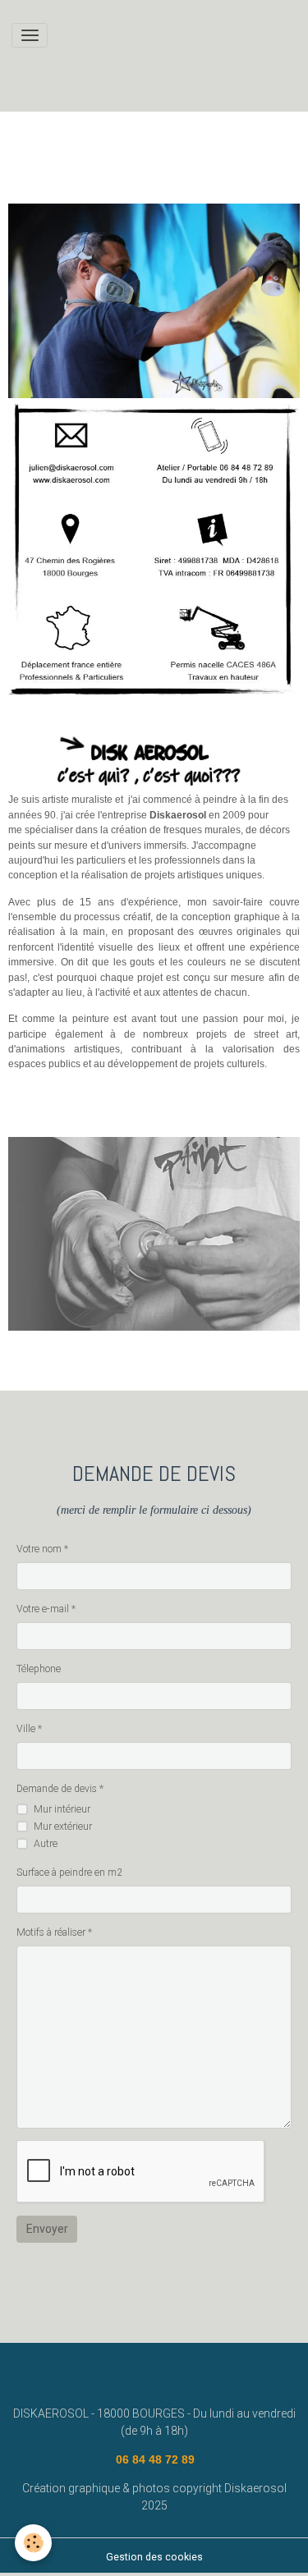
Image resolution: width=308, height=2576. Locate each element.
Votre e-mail (43, 1609)
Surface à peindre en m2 (69, 1872)
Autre (46, 1844)
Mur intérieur (62, 1809)
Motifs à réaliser (51, 1932)
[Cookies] (33, 2543)
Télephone (39, 1669)
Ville (26, 1729)
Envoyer (47, 2229)
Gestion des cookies (154, 2557)
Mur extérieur (63, 1827)
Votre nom (39, 1549)
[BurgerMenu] (30, 35)
